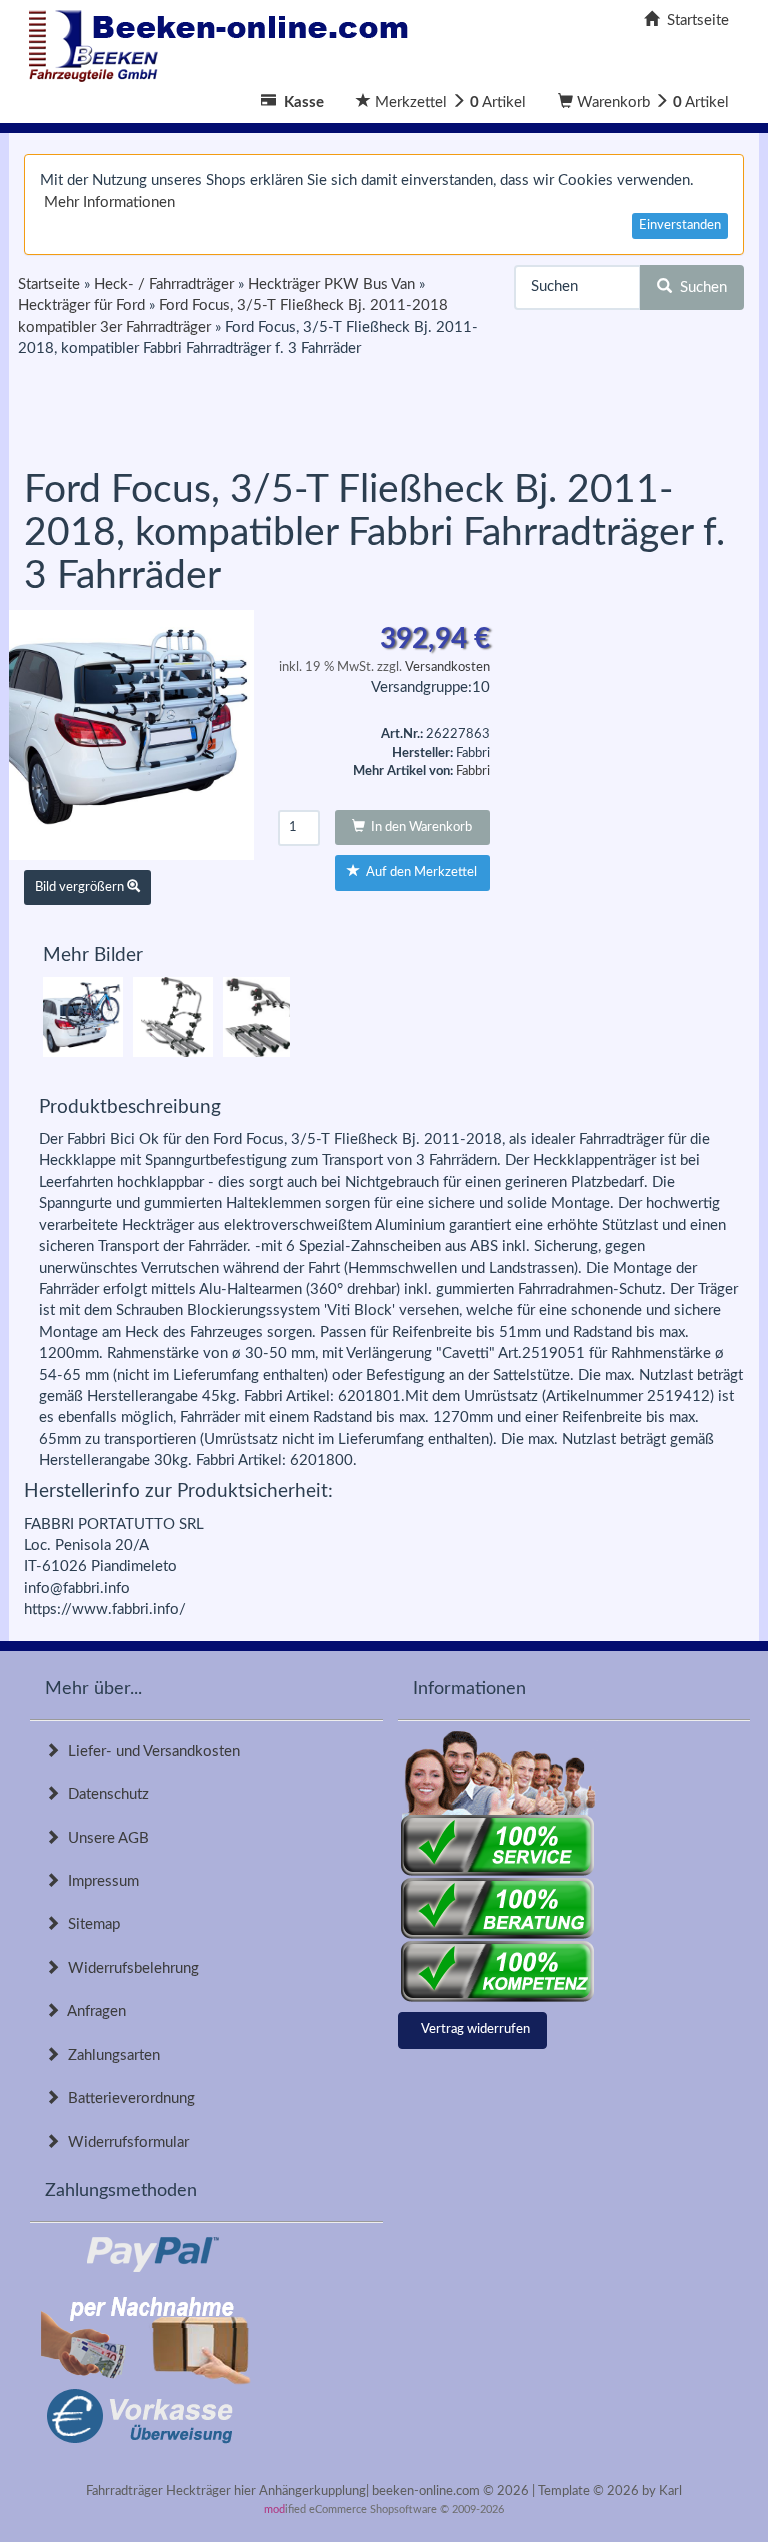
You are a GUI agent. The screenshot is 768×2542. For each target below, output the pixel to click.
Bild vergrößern (81, 887)
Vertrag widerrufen (475, 2029)
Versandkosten (447, 667)
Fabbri (473, 771)
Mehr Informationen (109, 202)
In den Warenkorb (418, 827)
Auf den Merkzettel (418, 872)
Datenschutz (104, 1794)
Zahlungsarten (110, 2055)
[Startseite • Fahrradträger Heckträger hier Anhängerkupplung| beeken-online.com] (224, 40)
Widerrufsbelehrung (129, 1968)
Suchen (699, 287)
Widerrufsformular (124, 2142)
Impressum (99, 1881)
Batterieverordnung (127, 2098)
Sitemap (90, 1924)
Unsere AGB (104, 1838)
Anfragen (93, 2011)
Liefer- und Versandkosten (150, 1751)
